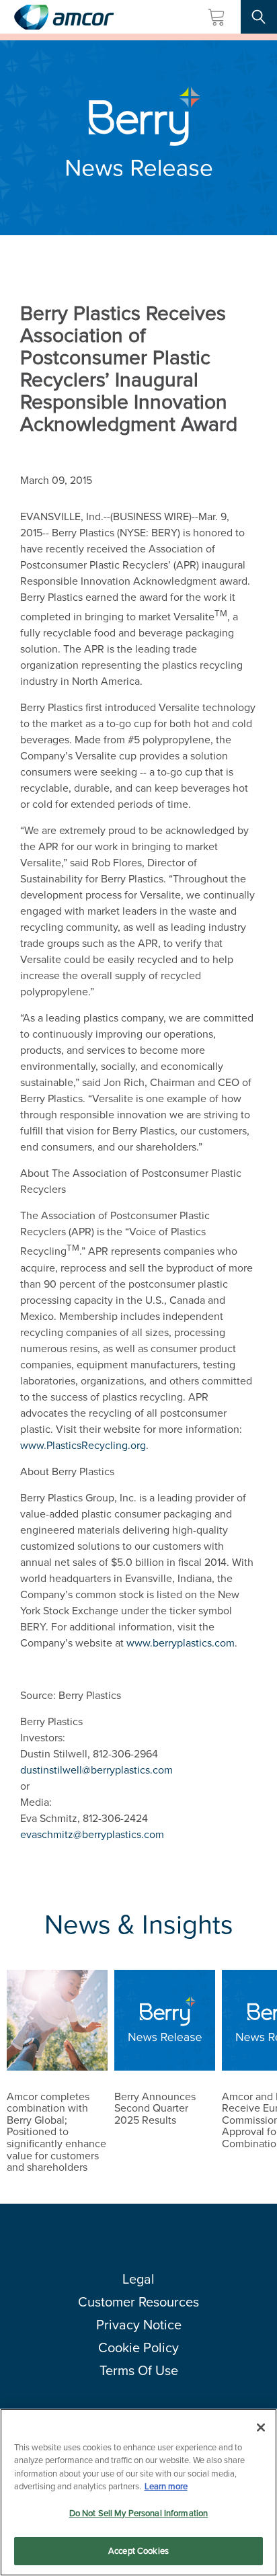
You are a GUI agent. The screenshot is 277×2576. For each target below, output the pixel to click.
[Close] (261, 2427)
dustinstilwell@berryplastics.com (96, 1770)
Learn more (166, 2486)
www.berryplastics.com (181, 1643)
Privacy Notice (139, 2325)
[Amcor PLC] (64, 17)
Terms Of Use (139, 2370)
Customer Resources (138, 2302)
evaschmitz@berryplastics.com (92, 1834)
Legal (138, 2279)
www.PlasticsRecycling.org (83, 1445)
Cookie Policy (138, 2348)
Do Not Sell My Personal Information (139, 2513)
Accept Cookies (138, 2551)
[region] (138, 2492)
